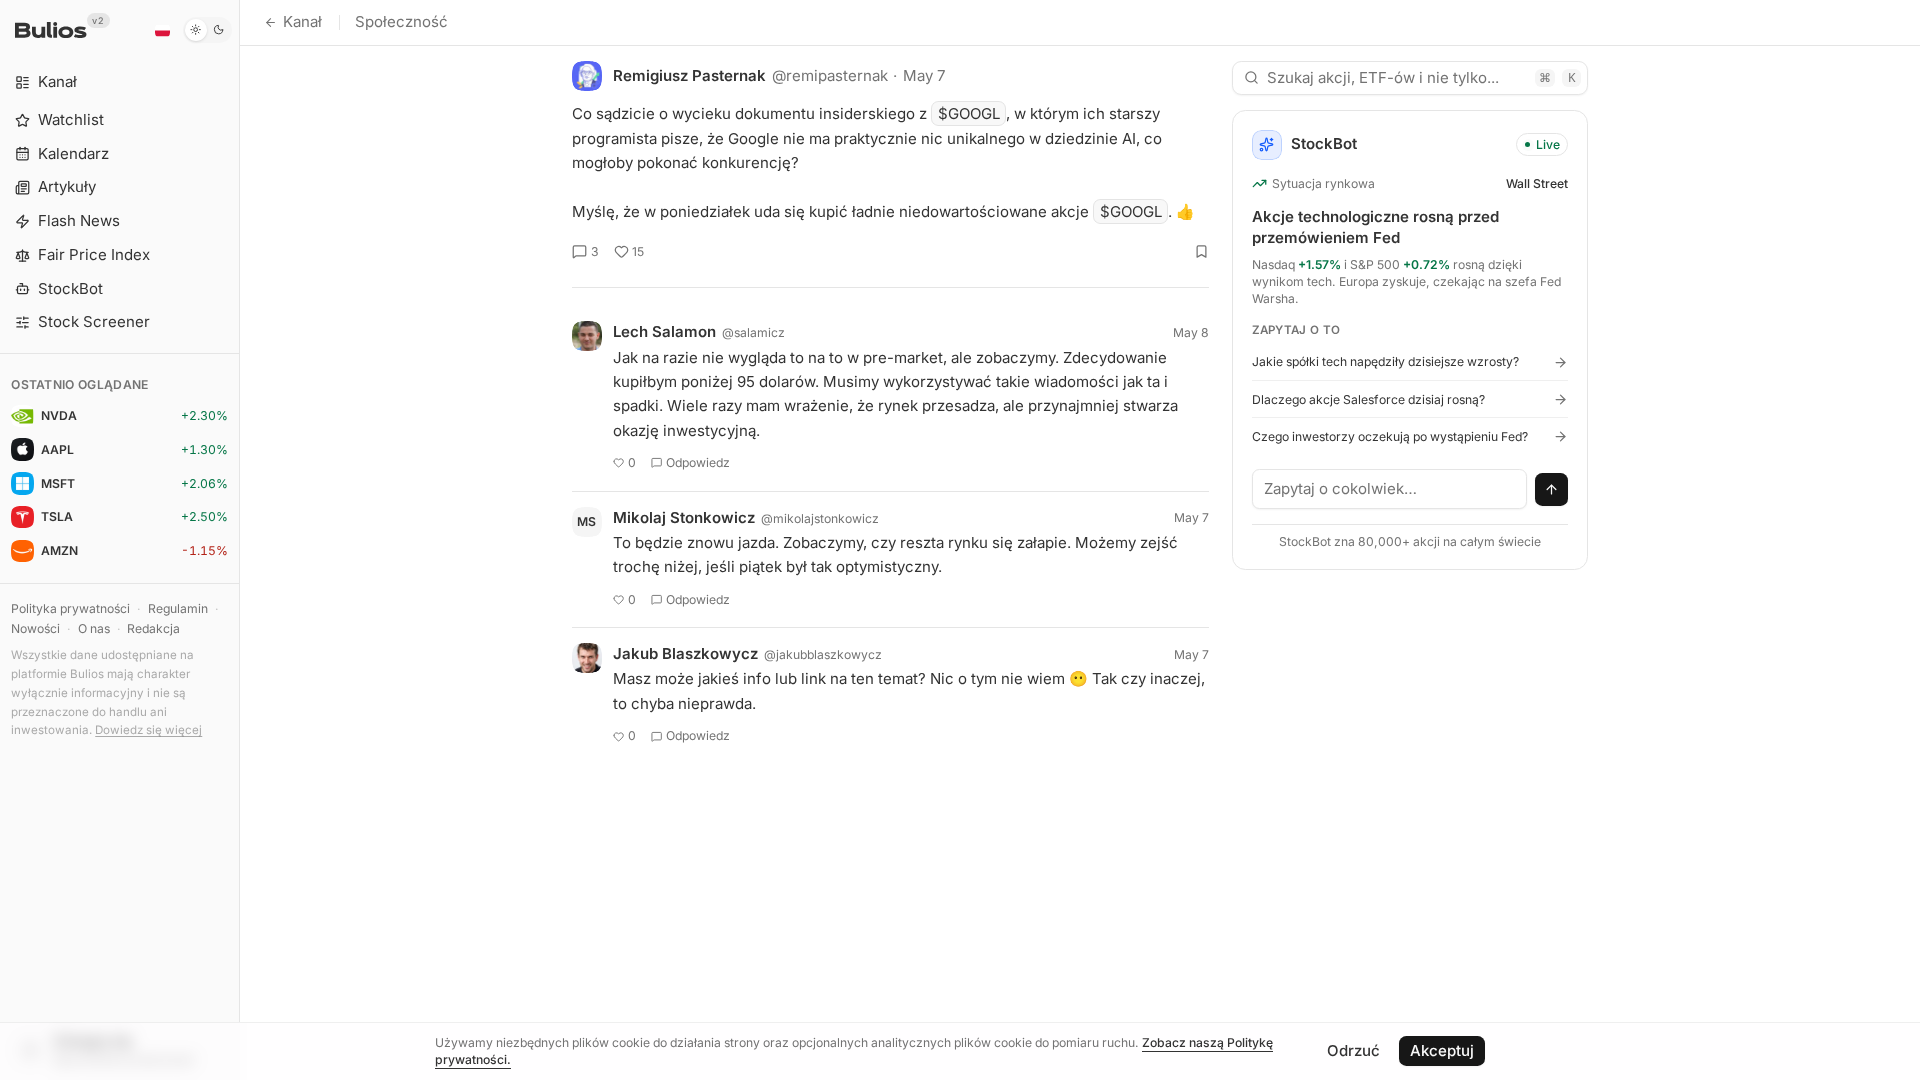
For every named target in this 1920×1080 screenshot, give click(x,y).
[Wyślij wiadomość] (1552, 490)
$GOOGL (969, 113)
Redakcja (153, 628)
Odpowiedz (698, 462)
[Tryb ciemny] (207, 30)
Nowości (35, 628)
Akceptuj (1442, 1050)
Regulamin (178, 608)
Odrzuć (1353, 1050)
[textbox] (1390, 489)
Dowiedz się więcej (148, 730)
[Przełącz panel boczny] (239, 540)
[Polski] (162, 30)
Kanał (302, 21)
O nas (94, 628)
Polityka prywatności (70, 608)
